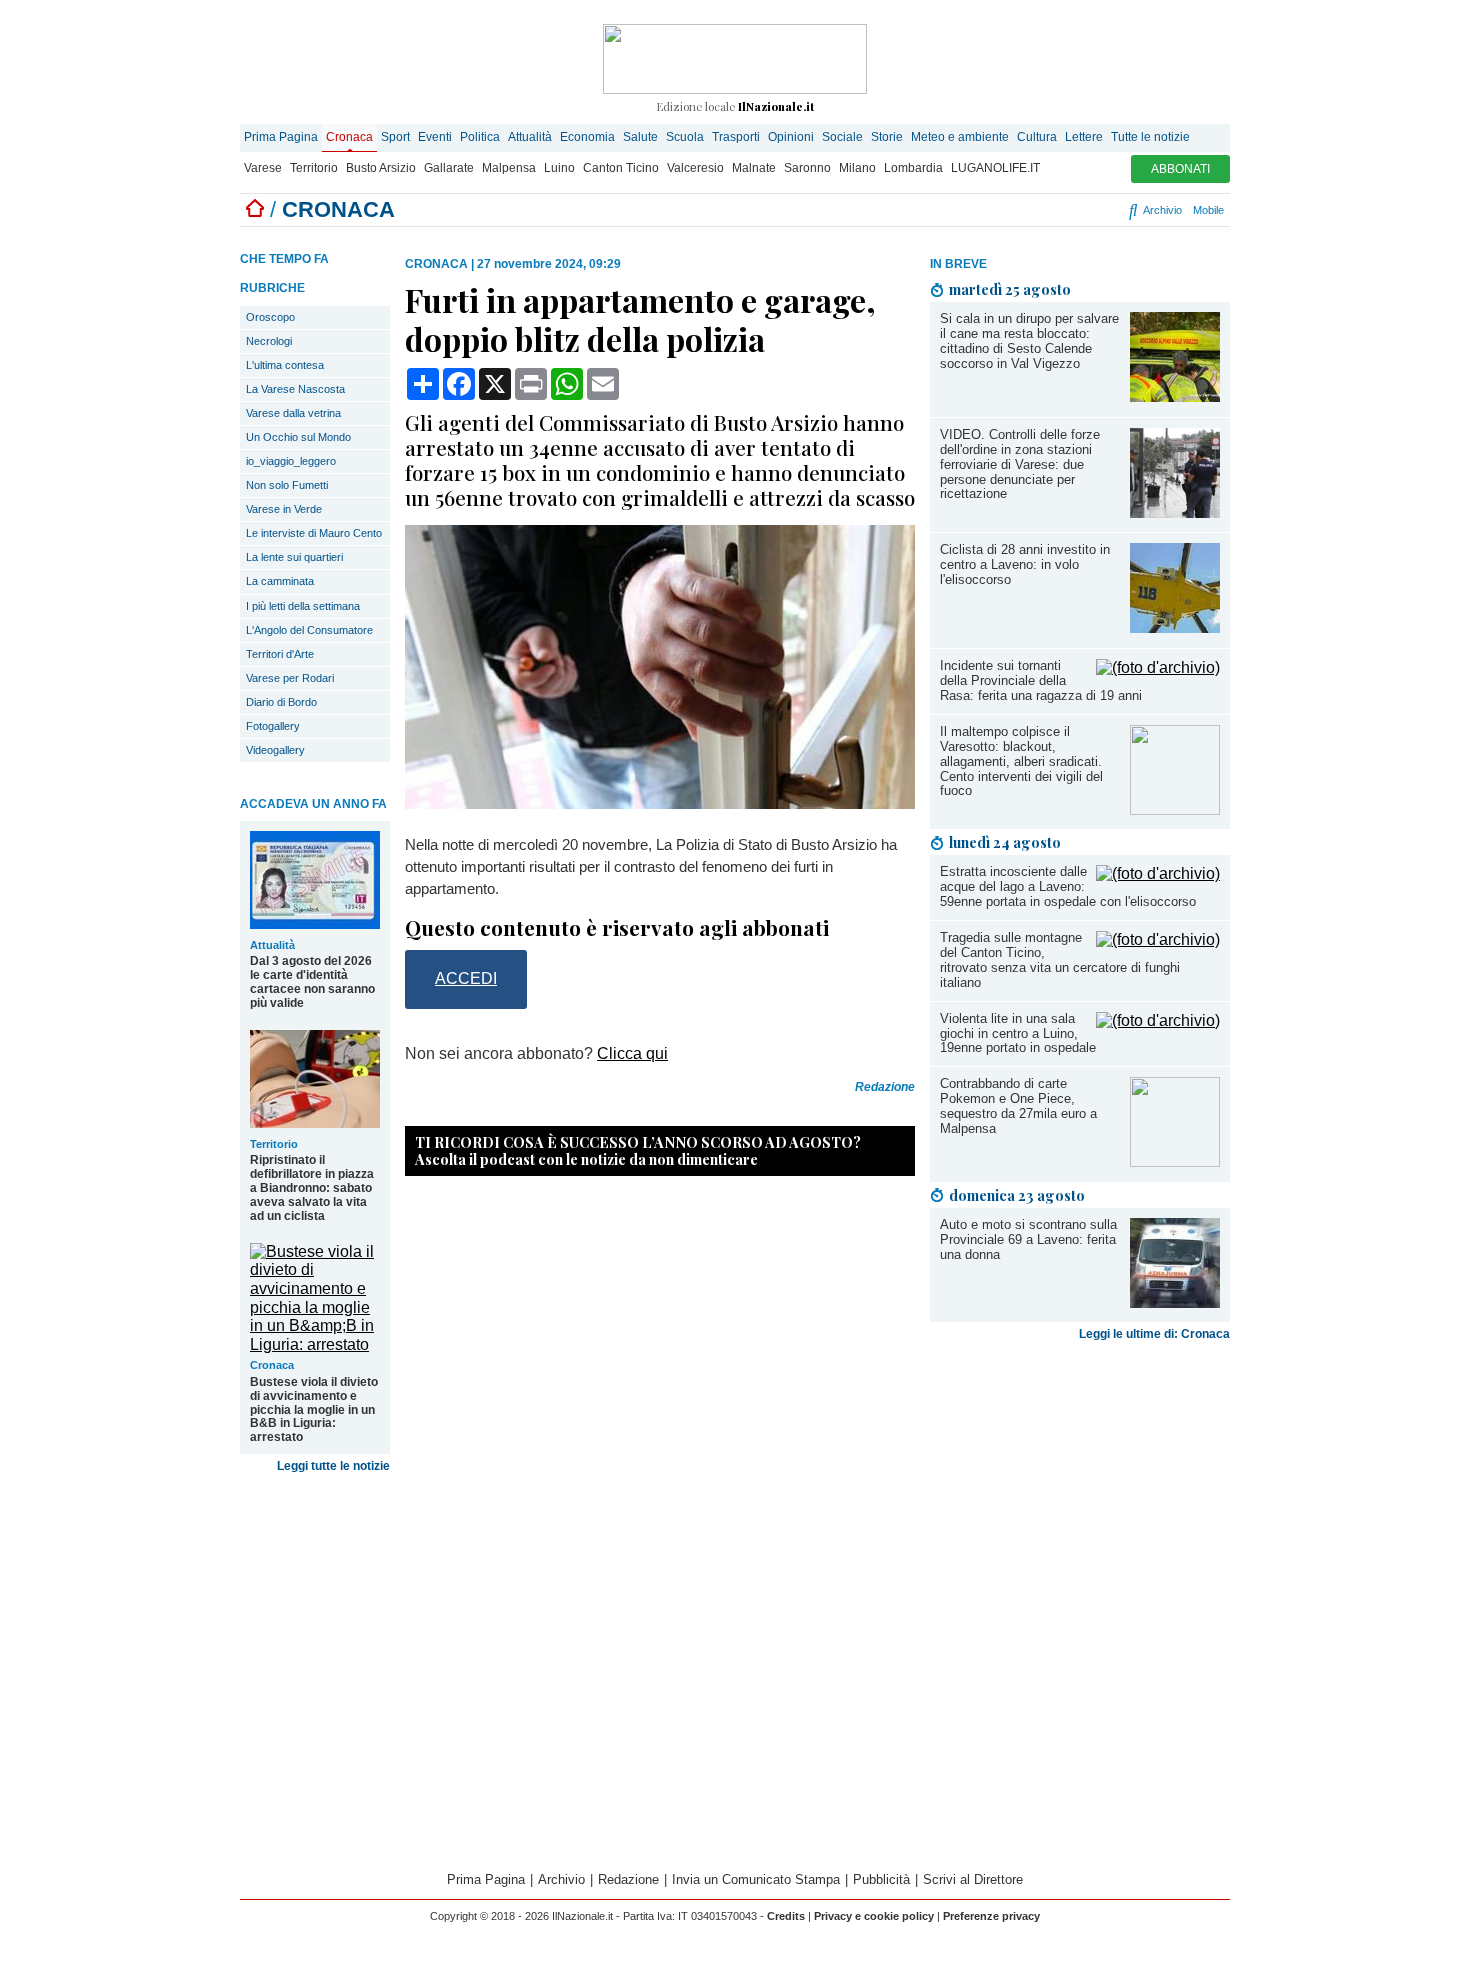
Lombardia (913, 168)
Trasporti (736, 137)
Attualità (530, 137)
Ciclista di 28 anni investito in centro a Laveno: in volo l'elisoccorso (1025, 564)
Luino (559, 168)
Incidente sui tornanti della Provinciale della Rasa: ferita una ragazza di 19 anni (1041, 680)
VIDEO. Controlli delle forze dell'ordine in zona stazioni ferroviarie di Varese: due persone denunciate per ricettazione (1020, 464)
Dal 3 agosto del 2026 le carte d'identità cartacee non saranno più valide (312, 982)
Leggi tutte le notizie (333, 1466)
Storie (887, 137)
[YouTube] (1053, 210)
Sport (395, 137)
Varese (263, 168)
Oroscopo (270, 317)
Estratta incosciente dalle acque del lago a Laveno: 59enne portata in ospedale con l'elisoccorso (1068, 886)
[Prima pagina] (255, 209)
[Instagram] (1029, 210)
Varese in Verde (284, 509)
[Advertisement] (1080, 1506)
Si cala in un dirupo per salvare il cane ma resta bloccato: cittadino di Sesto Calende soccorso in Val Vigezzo (1029, 341)
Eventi (435, 137)
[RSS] (1077, 210)
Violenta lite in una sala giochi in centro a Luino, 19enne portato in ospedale (1018, 1033)
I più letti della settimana (303, 606)
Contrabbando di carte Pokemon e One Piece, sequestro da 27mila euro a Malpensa (1018, 1106)
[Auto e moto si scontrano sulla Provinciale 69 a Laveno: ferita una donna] (1175, 1302)
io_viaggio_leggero (291, 461)
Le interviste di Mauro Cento (314, 533)
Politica (480, 137)
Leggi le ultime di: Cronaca (1154, 1334)
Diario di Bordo (281, 702)
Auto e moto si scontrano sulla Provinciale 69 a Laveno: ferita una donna (1028, 1239)
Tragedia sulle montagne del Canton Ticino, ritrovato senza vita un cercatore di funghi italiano (1060, 960)
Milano (857, 168)
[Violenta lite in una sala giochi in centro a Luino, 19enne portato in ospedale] (1158, 1020)
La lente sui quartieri (294, 557)
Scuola (685, 137)
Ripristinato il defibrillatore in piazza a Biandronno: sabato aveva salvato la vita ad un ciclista (312, 1188)
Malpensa (509, 168)
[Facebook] (1005, 210)
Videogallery (275, 750)
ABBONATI (1180, 169)
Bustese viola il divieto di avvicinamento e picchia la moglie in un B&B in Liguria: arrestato (314, 1410)
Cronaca (349, 137)
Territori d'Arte (280, 654)
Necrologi (269, 341)
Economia (587, 137)
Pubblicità (881, 1879)
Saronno (807, 168)
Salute (640, 137)
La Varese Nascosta (295, 389)
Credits (786, 1916)
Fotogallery (273, 726)
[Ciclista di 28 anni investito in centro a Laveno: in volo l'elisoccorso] (1175, 627)
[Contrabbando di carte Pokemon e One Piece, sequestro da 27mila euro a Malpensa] (1175, 1161)
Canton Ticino (621, 168)
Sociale (842, 137)
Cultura (1037, 137)
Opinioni (791, 137)
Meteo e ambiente (960, 137)
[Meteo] (1095, 210)
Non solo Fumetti (287, 485)
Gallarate (449, 168)
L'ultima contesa (285, 365)
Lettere (1084, 137)
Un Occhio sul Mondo (298, 437)
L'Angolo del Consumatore (309, 630)
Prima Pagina (281, 137)
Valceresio (695, 168)
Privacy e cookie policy (874, 1916)
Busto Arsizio (381, 168)
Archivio (1161, 210)
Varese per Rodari (290, 678)
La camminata (280, 581)
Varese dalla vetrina (293, 413)
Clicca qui (632, 1053)
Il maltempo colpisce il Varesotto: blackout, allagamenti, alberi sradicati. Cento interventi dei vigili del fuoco (1021, 761)
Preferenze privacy (991, 1916)
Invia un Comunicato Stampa (756, 1879)
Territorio (314, 168)
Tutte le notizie (1150, 137)
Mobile (1208, 210)
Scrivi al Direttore (973, 1879)
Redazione (628, 1879)
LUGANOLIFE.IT (995, 168)
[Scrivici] (1112, 210)
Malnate (754, 168)
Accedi (466, 978)
